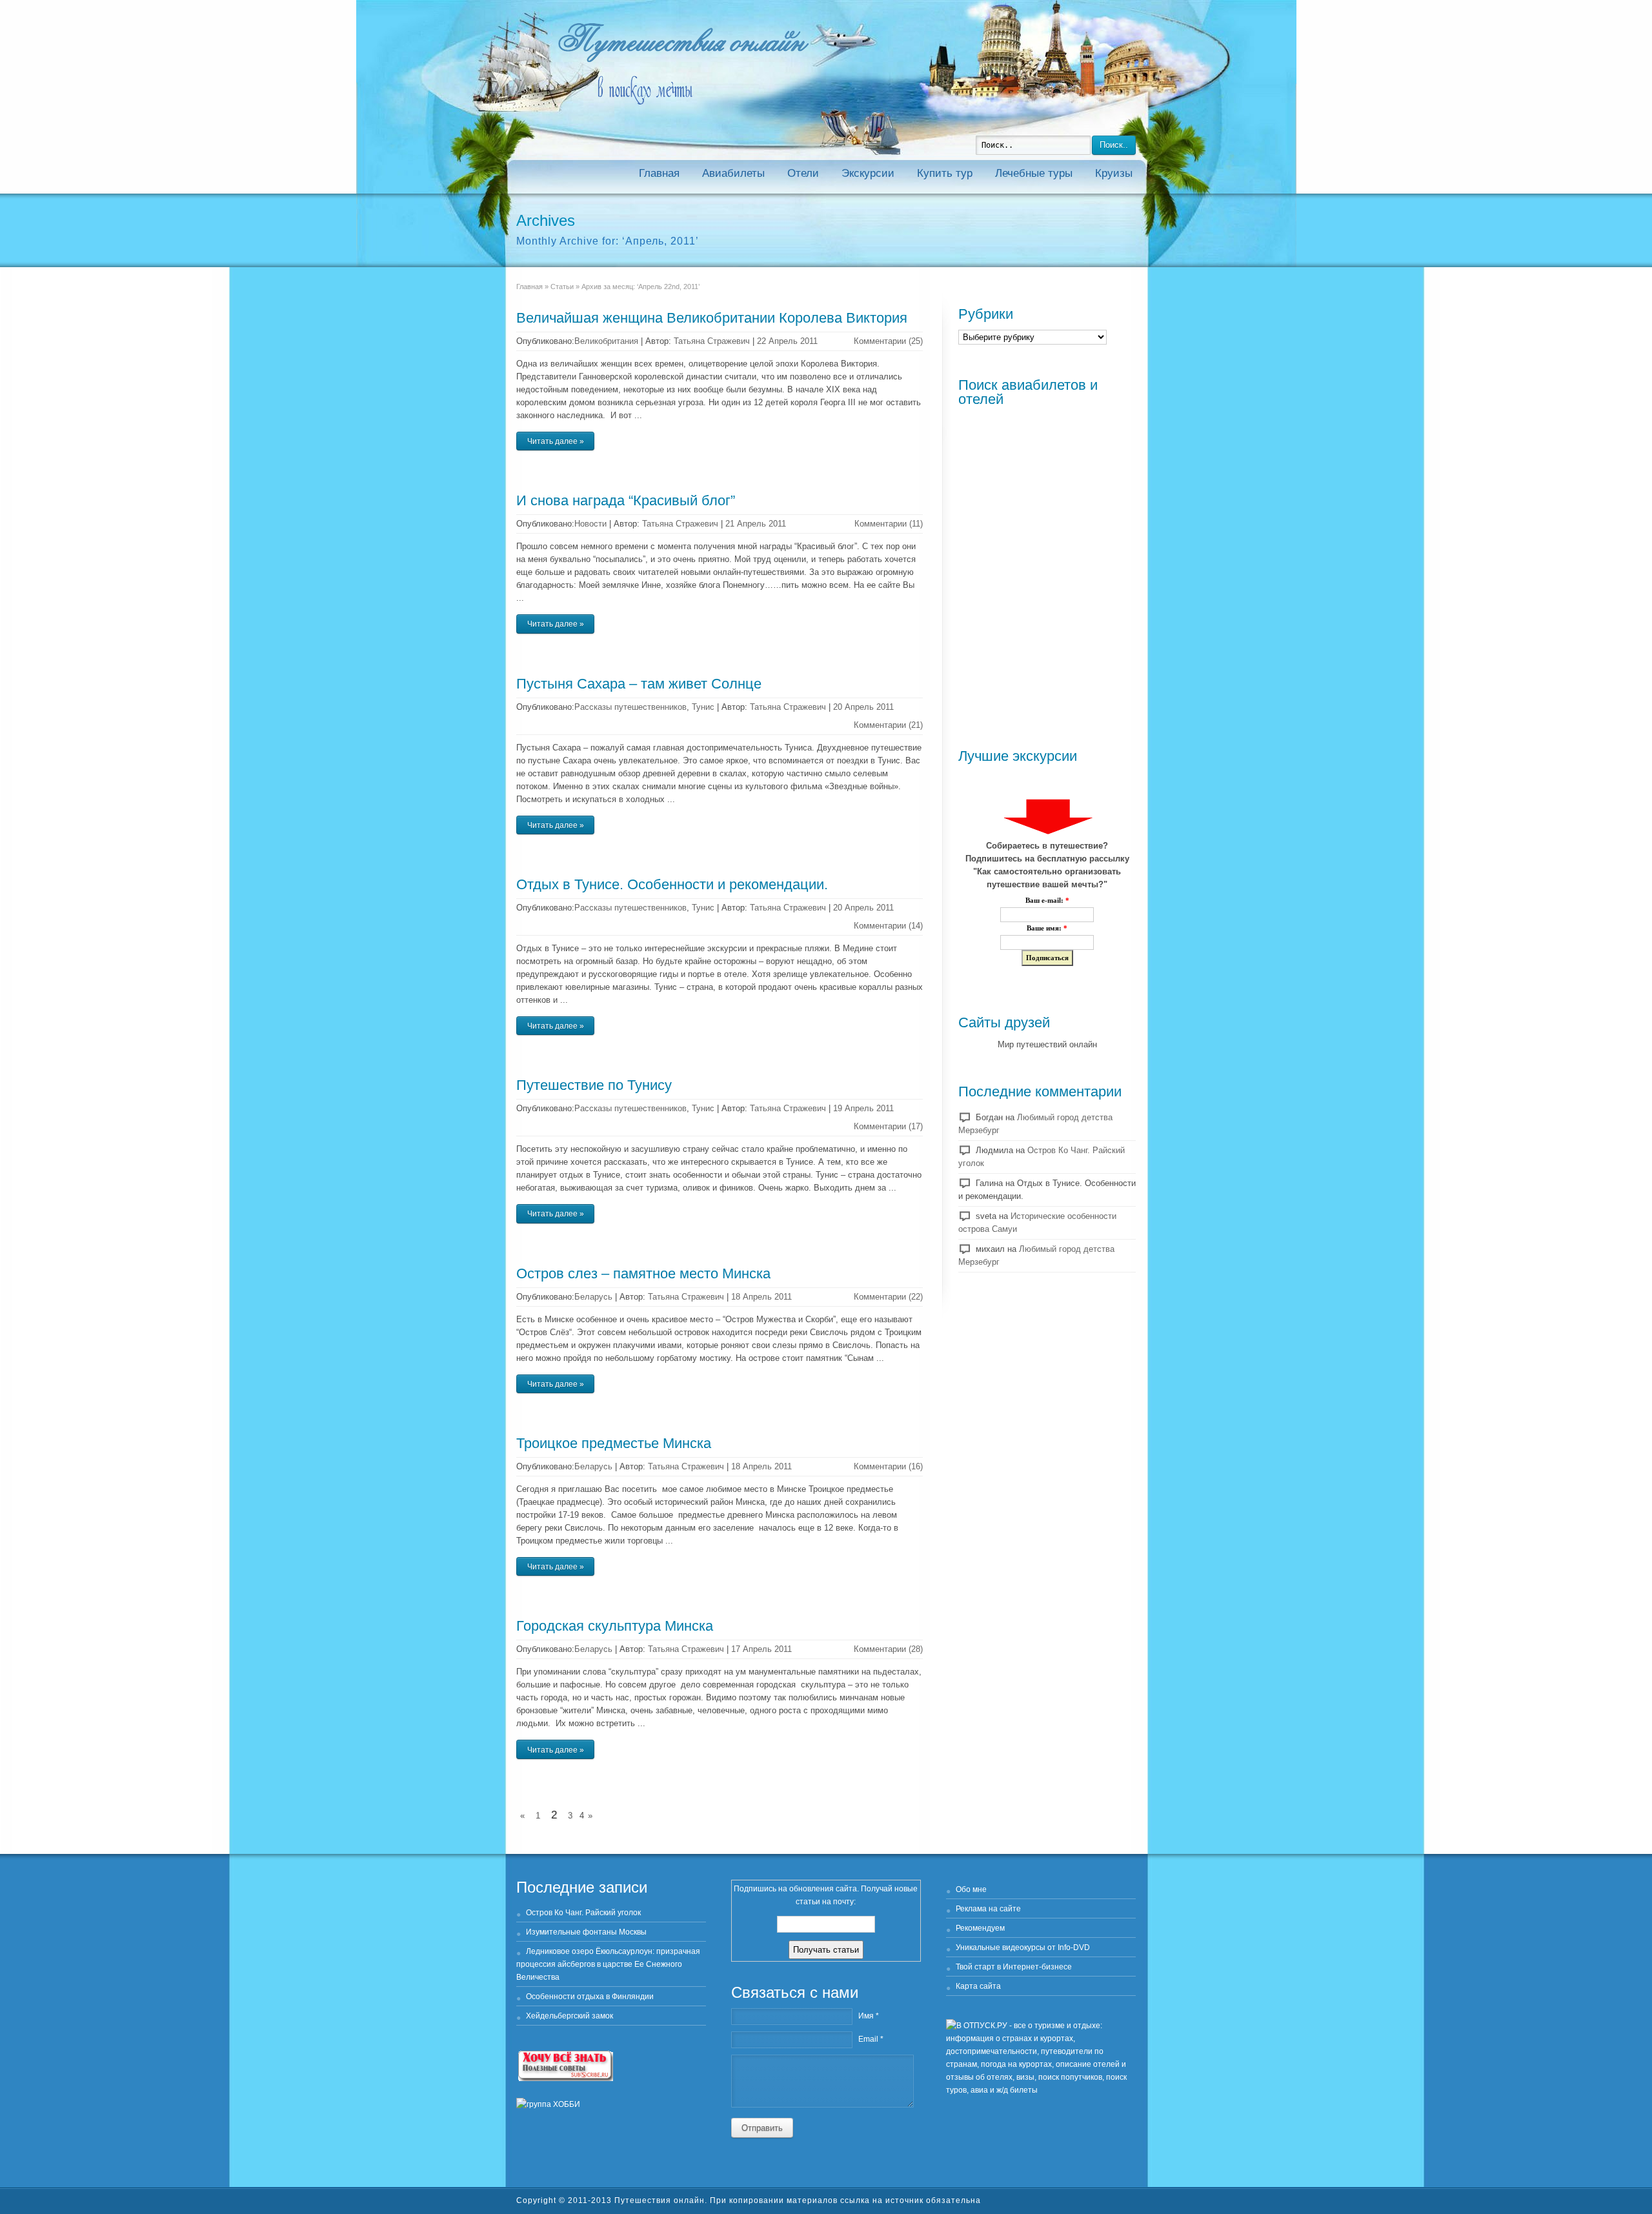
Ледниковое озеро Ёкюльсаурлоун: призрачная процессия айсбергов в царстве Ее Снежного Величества (608, 1964)
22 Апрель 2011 (787, 341)
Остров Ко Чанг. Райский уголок (583, 1913)
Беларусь (593, 1297)
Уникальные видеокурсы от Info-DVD (1023, 1947)
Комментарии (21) (888, 725)
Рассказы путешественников (630, 707)
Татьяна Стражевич (712, 341)
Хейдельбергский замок (569, 2016)
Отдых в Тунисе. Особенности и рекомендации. (672, 884)
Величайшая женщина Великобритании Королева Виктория (712, 318)
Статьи (562, 287)
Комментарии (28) (888, 1649)
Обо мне (971, 1889)
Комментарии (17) (888, 1126)
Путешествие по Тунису (594, 1085)
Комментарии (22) (888, 1297)
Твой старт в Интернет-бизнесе (1014, 1967)
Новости (590, 524)
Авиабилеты (733, 173)
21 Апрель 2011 (756, 524)
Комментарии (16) (888, 1466)
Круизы (1114, 173)
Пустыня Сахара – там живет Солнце (639, 684)
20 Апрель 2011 (863, 707)
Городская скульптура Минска (615, 1626)
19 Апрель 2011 (863, 1108)
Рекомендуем (980, 1928)
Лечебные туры (1034, 173)
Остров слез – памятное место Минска (643, 1273)
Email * (871, 2039)
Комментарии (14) (888, 926)
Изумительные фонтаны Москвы (586, 1932)
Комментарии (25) (888, 341)
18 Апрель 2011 (761, 1297)
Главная (659, 173)
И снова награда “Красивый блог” (626, 500)
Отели (803, 173)
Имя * (869, 2016)
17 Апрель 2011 (761, 1649)
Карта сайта (978, 1986)
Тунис (703, 707)
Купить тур (945, 173)
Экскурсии (868, 173)
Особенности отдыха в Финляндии (590, 1997)
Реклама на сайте (988, 1909)
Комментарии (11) (889, 524)
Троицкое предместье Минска (614, 1443)
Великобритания (606, 341)
